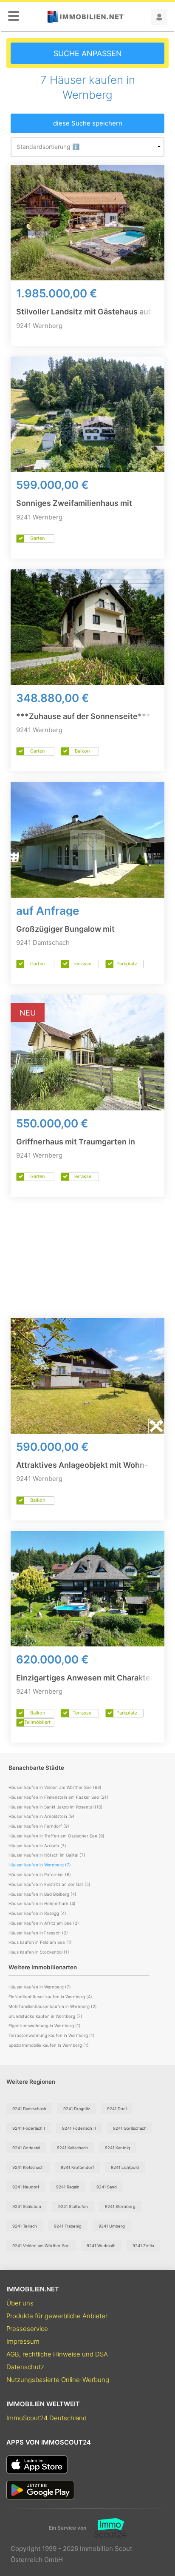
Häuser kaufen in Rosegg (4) (37, 1913)
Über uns (20, 2303)
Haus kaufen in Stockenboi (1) (39, 1952)
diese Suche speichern (88, 123)
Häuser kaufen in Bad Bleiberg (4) (42, 1894)
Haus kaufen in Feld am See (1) (40, 1942)
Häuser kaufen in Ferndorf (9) (39, 1826)
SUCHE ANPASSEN (88, 53)
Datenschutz (25, 2367)
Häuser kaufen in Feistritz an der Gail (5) (49, 1884)
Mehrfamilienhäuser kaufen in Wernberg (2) (53, 2006)
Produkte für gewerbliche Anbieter (57, 2316)
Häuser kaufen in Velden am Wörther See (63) (55, 1787)
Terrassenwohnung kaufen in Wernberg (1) (52, 2035)
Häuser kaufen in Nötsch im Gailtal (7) (47, 1855)
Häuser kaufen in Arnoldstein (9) (41, 1816)
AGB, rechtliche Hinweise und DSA (57, 2354)
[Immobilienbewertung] (106, 2528)
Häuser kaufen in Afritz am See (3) (44, 1923)
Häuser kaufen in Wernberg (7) (40, 1987)
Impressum (23, 2341)
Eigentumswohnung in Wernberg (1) (45, 2025)
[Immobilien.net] (85, 17)
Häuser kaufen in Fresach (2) (38, 1933)
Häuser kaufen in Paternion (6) (40, 1874)
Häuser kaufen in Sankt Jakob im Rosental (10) (56, 1807)
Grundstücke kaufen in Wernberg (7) (45, 2016)
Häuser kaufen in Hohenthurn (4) (42, 1903)
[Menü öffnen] (14, 17)
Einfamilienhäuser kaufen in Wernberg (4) (50, 1997)
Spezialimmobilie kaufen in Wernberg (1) (49, 2045)
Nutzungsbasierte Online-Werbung (58, 2380)
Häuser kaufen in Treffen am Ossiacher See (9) (56, 1836)
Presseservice (27, 2329)
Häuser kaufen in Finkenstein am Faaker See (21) (58, 1797)
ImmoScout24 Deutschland (47, 2418)
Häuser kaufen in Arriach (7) (37, 1846)
